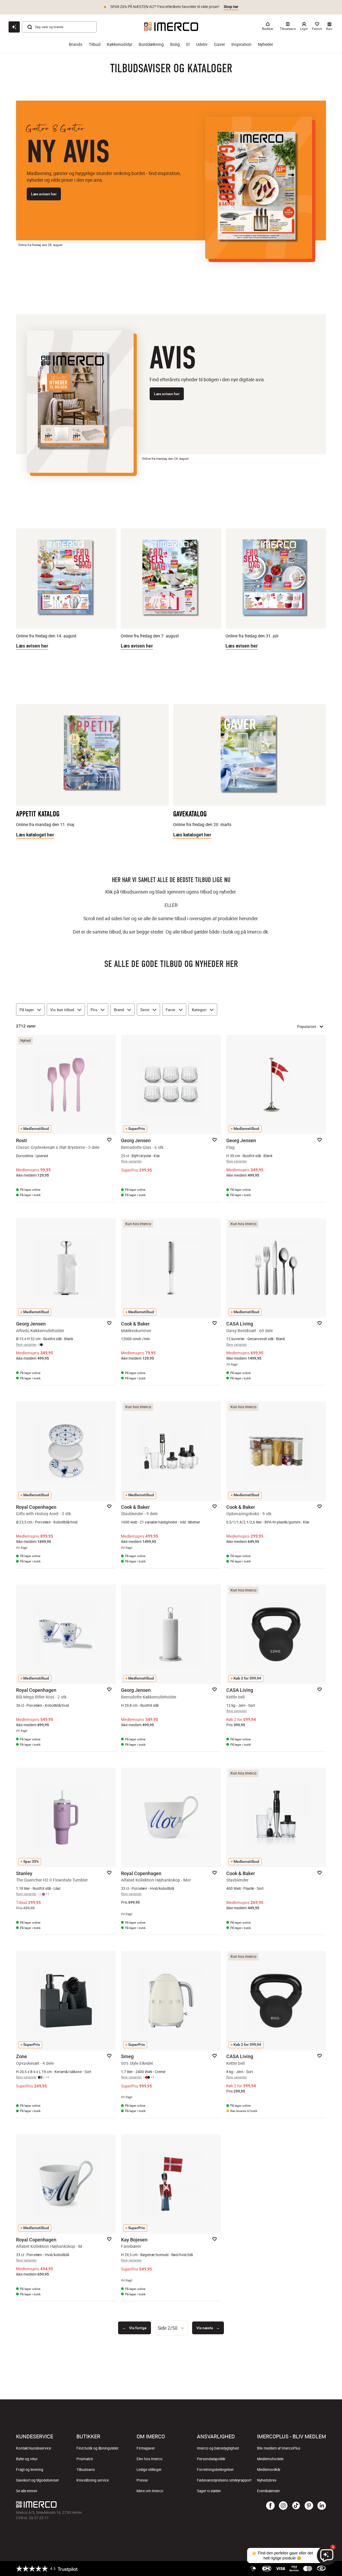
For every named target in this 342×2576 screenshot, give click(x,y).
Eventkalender (269, 2491)
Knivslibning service (93, 2480)
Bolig (175, 44)
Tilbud (95, 44)
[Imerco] (171, 27)
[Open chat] (14, 27)
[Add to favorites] (109, 1140)
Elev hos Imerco (149, 2459)
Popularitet (307, 1026)
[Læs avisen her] (259, 188)
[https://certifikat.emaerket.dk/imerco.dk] (321, 2569)
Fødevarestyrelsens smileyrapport (224, 2480)
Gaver (219, 44)
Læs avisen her (44, 194)
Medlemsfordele (270, 2459)
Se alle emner (27, 2491)
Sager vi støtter (209, 2491)
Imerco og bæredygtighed (218, 2448)
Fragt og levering (30, 2470)
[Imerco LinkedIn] (322, 2506)
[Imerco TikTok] (296, 2506)
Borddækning (151, 44)
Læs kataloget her (35, 835)
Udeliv (202, 44)
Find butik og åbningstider (98, 2448)
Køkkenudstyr (120, 44)
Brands (76, 44)
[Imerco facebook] (270, 2506)
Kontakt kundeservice (34, 2448)
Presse (142, 2480)
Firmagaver (146, 2448)
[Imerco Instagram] (283, 2506)
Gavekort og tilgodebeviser (38, 2480)
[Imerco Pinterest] (309, 2506)
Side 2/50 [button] (168, 2328)
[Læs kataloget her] (92, 757)
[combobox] (172, 2328)
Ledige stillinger (149, 2470)
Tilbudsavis (86, 2470)
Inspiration (241, 44)
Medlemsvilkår (269, 2470)
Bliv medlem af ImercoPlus (279, 2448)
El (188, 44)
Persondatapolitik (211, 2459)
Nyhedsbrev (267, 2480)
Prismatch (85, 2459)
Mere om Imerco (150, 2491)
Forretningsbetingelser (215, 2470)
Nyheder (265, 44)
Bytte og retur (27, 2459)
